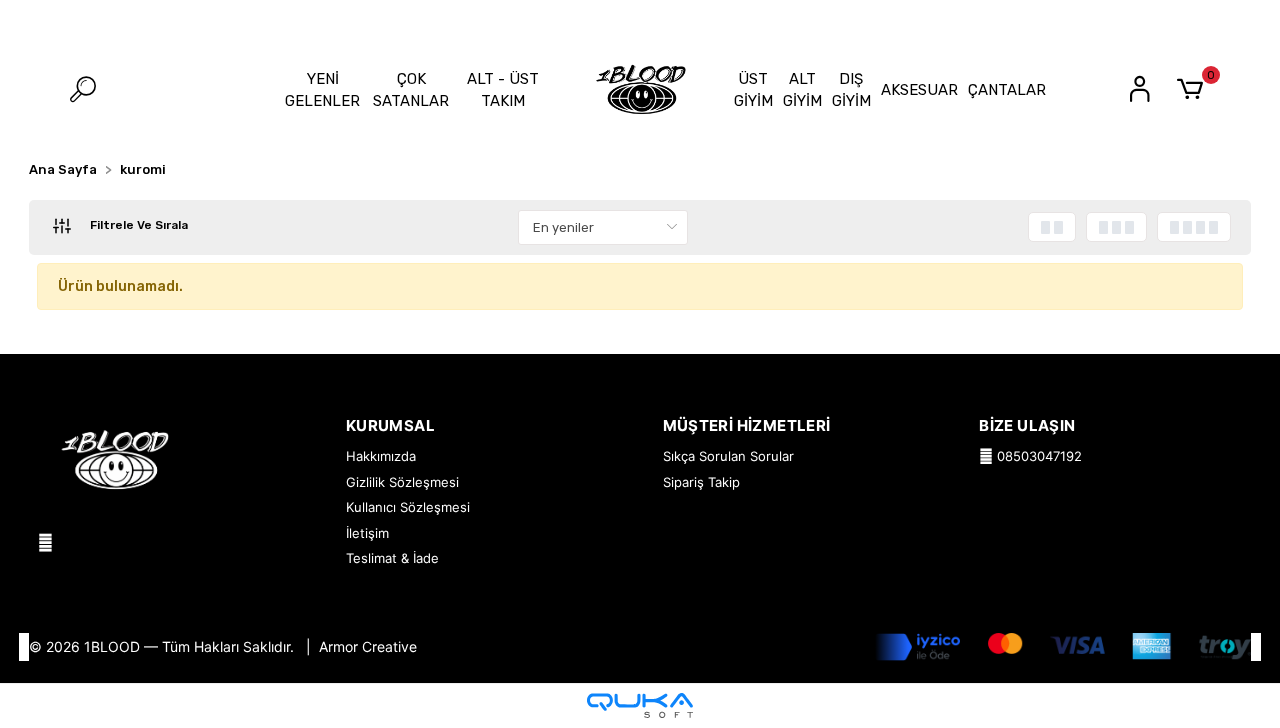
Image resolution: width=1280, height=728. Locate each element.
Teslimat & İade (392, 558)
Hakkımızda (381, 456)
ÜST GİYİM (753, 90)
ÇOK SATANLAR (411, 90)
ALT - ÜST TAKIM (503, 90)
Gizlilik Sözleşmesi (402, 482)
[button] (1193, 90)
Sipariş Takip (701, 482)
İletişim (367, 533)
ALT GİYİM (802, 90)
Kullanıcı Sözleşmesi (408, 507)
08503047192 (1037, 456)
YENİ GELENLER (322, 90)
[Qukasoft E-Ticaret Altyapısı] (640, 705)
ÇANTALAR (1007, 90)
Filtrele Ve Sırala (137, 225)
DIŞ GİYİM (851, 90)
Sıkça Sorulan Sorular (728, 456)
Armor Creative (368, 646)
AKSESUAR (919, 90)
